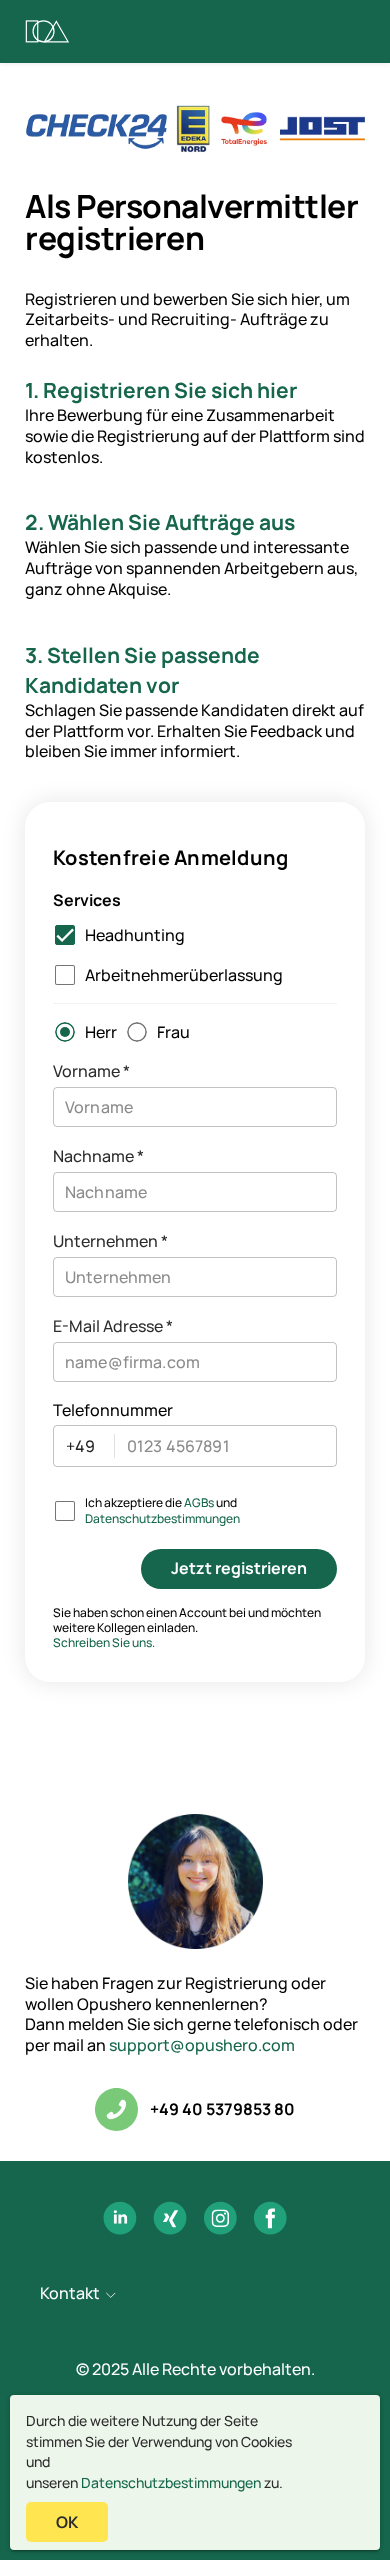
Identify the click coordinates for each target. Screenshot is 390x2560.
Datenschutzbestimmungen (171, 2482)
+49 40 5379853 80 (222, 2109)
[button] (195, 2295)
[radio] (81, 1032)
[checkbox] (115, 935)
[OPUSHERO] (47, 31)
